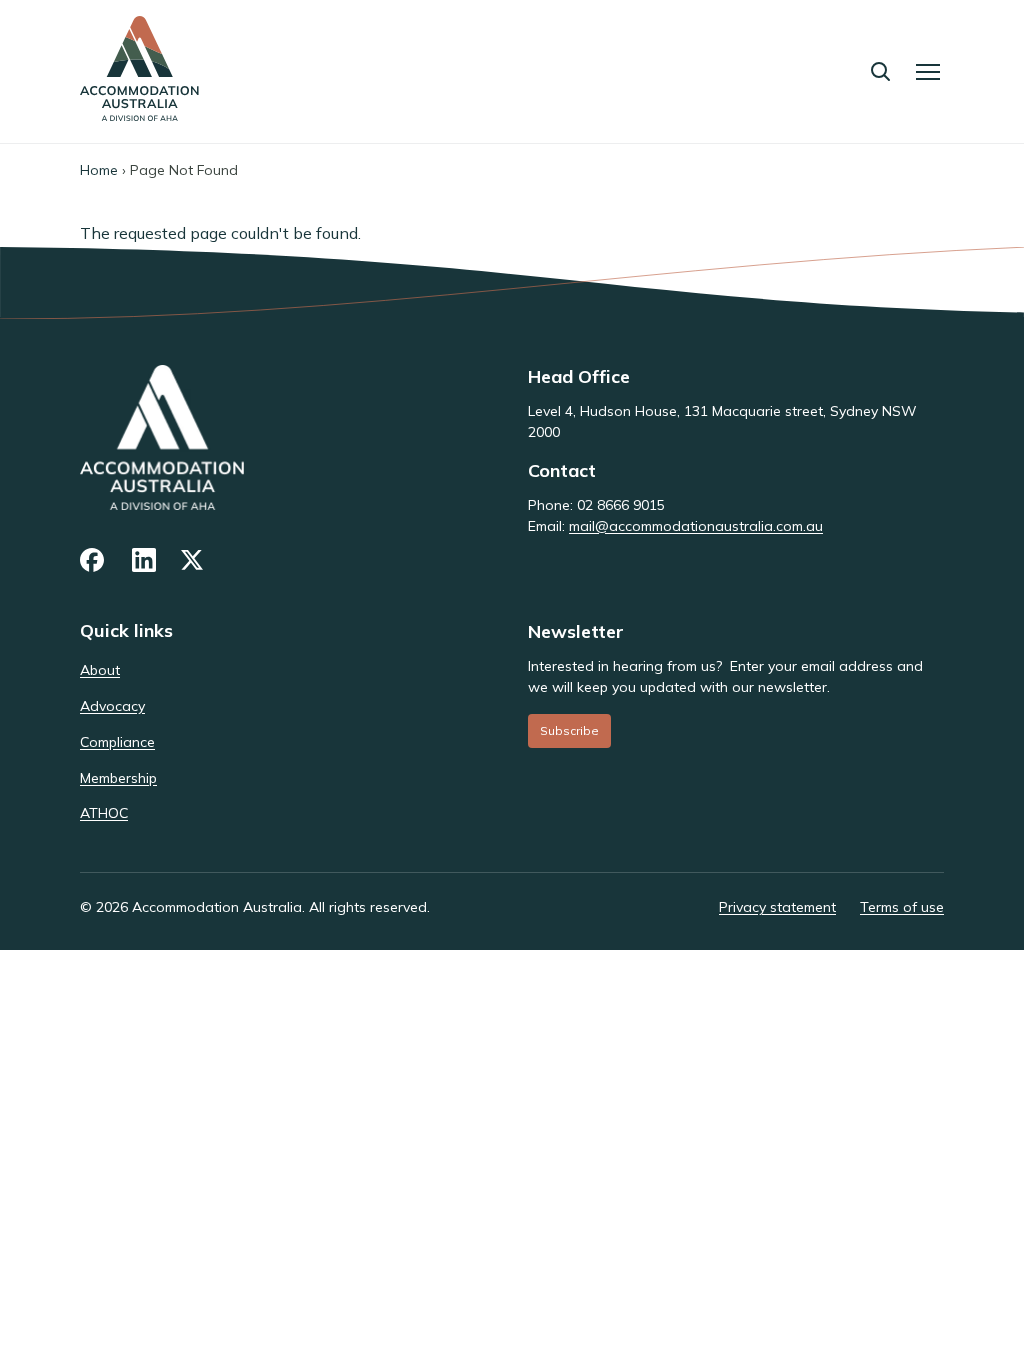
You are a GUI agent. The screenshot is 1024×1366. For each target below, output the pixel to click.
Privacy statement (777, 907)
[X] (194, 560)
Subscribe (569, 730)
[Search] (880, 71)
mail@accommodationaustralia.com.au (696, 526)
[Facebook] (94, 560)
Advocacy (112, 706)
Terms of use (902, 907)
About (100, 670)
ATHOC (104, 813)
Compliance (117, 742)
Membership (118, 778)
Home (99, 170)
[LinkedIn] (144, 560)
